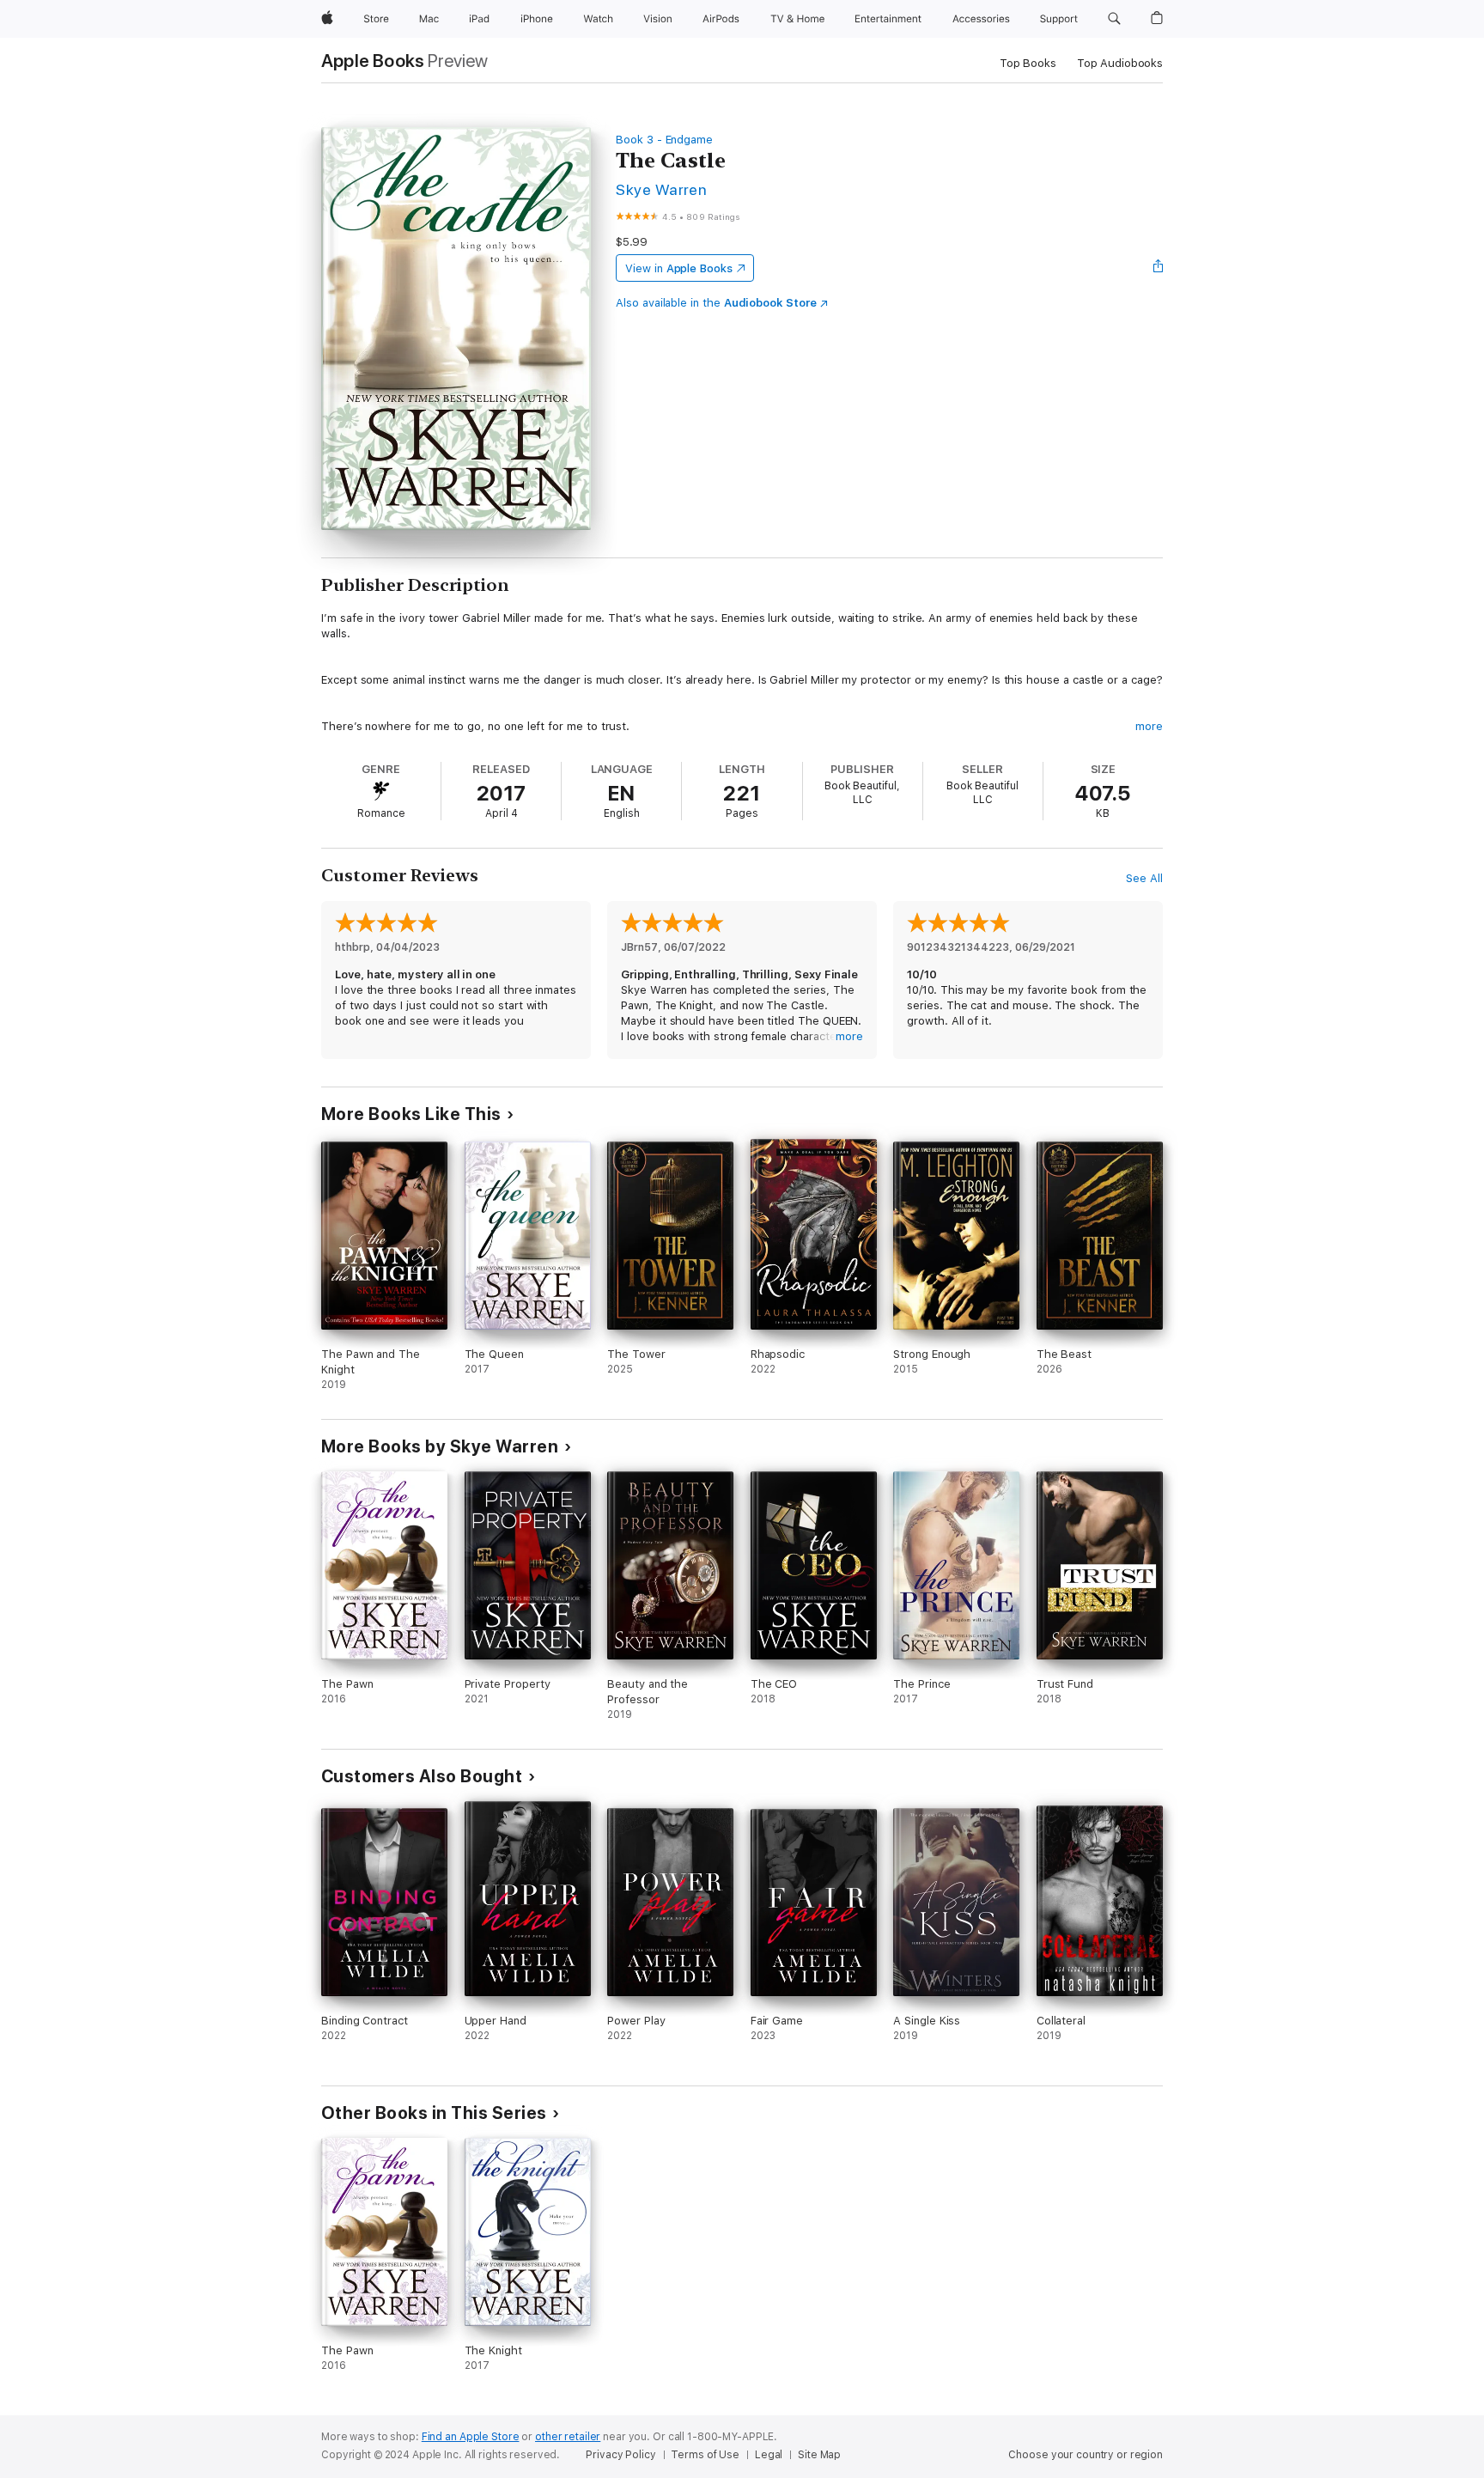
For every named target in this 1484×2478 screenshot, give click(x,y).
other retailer (568, 2437)
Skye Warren (661, 189)
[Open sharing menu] (1159, 268)
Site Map (819, 2455)
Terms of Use (705, 2455)
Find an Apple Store (471, 2437)
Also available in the (716, 303)
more (1149, 726)
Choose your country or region (1086, 2455)
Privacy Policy (620, 2455)
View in (679, 268)
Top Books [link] (1028, 63)
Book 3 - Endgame (664, 140)
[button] (1114, 19)
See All (1144, 878)
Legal (769, 2455)
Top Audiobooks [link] (1120, 63)
